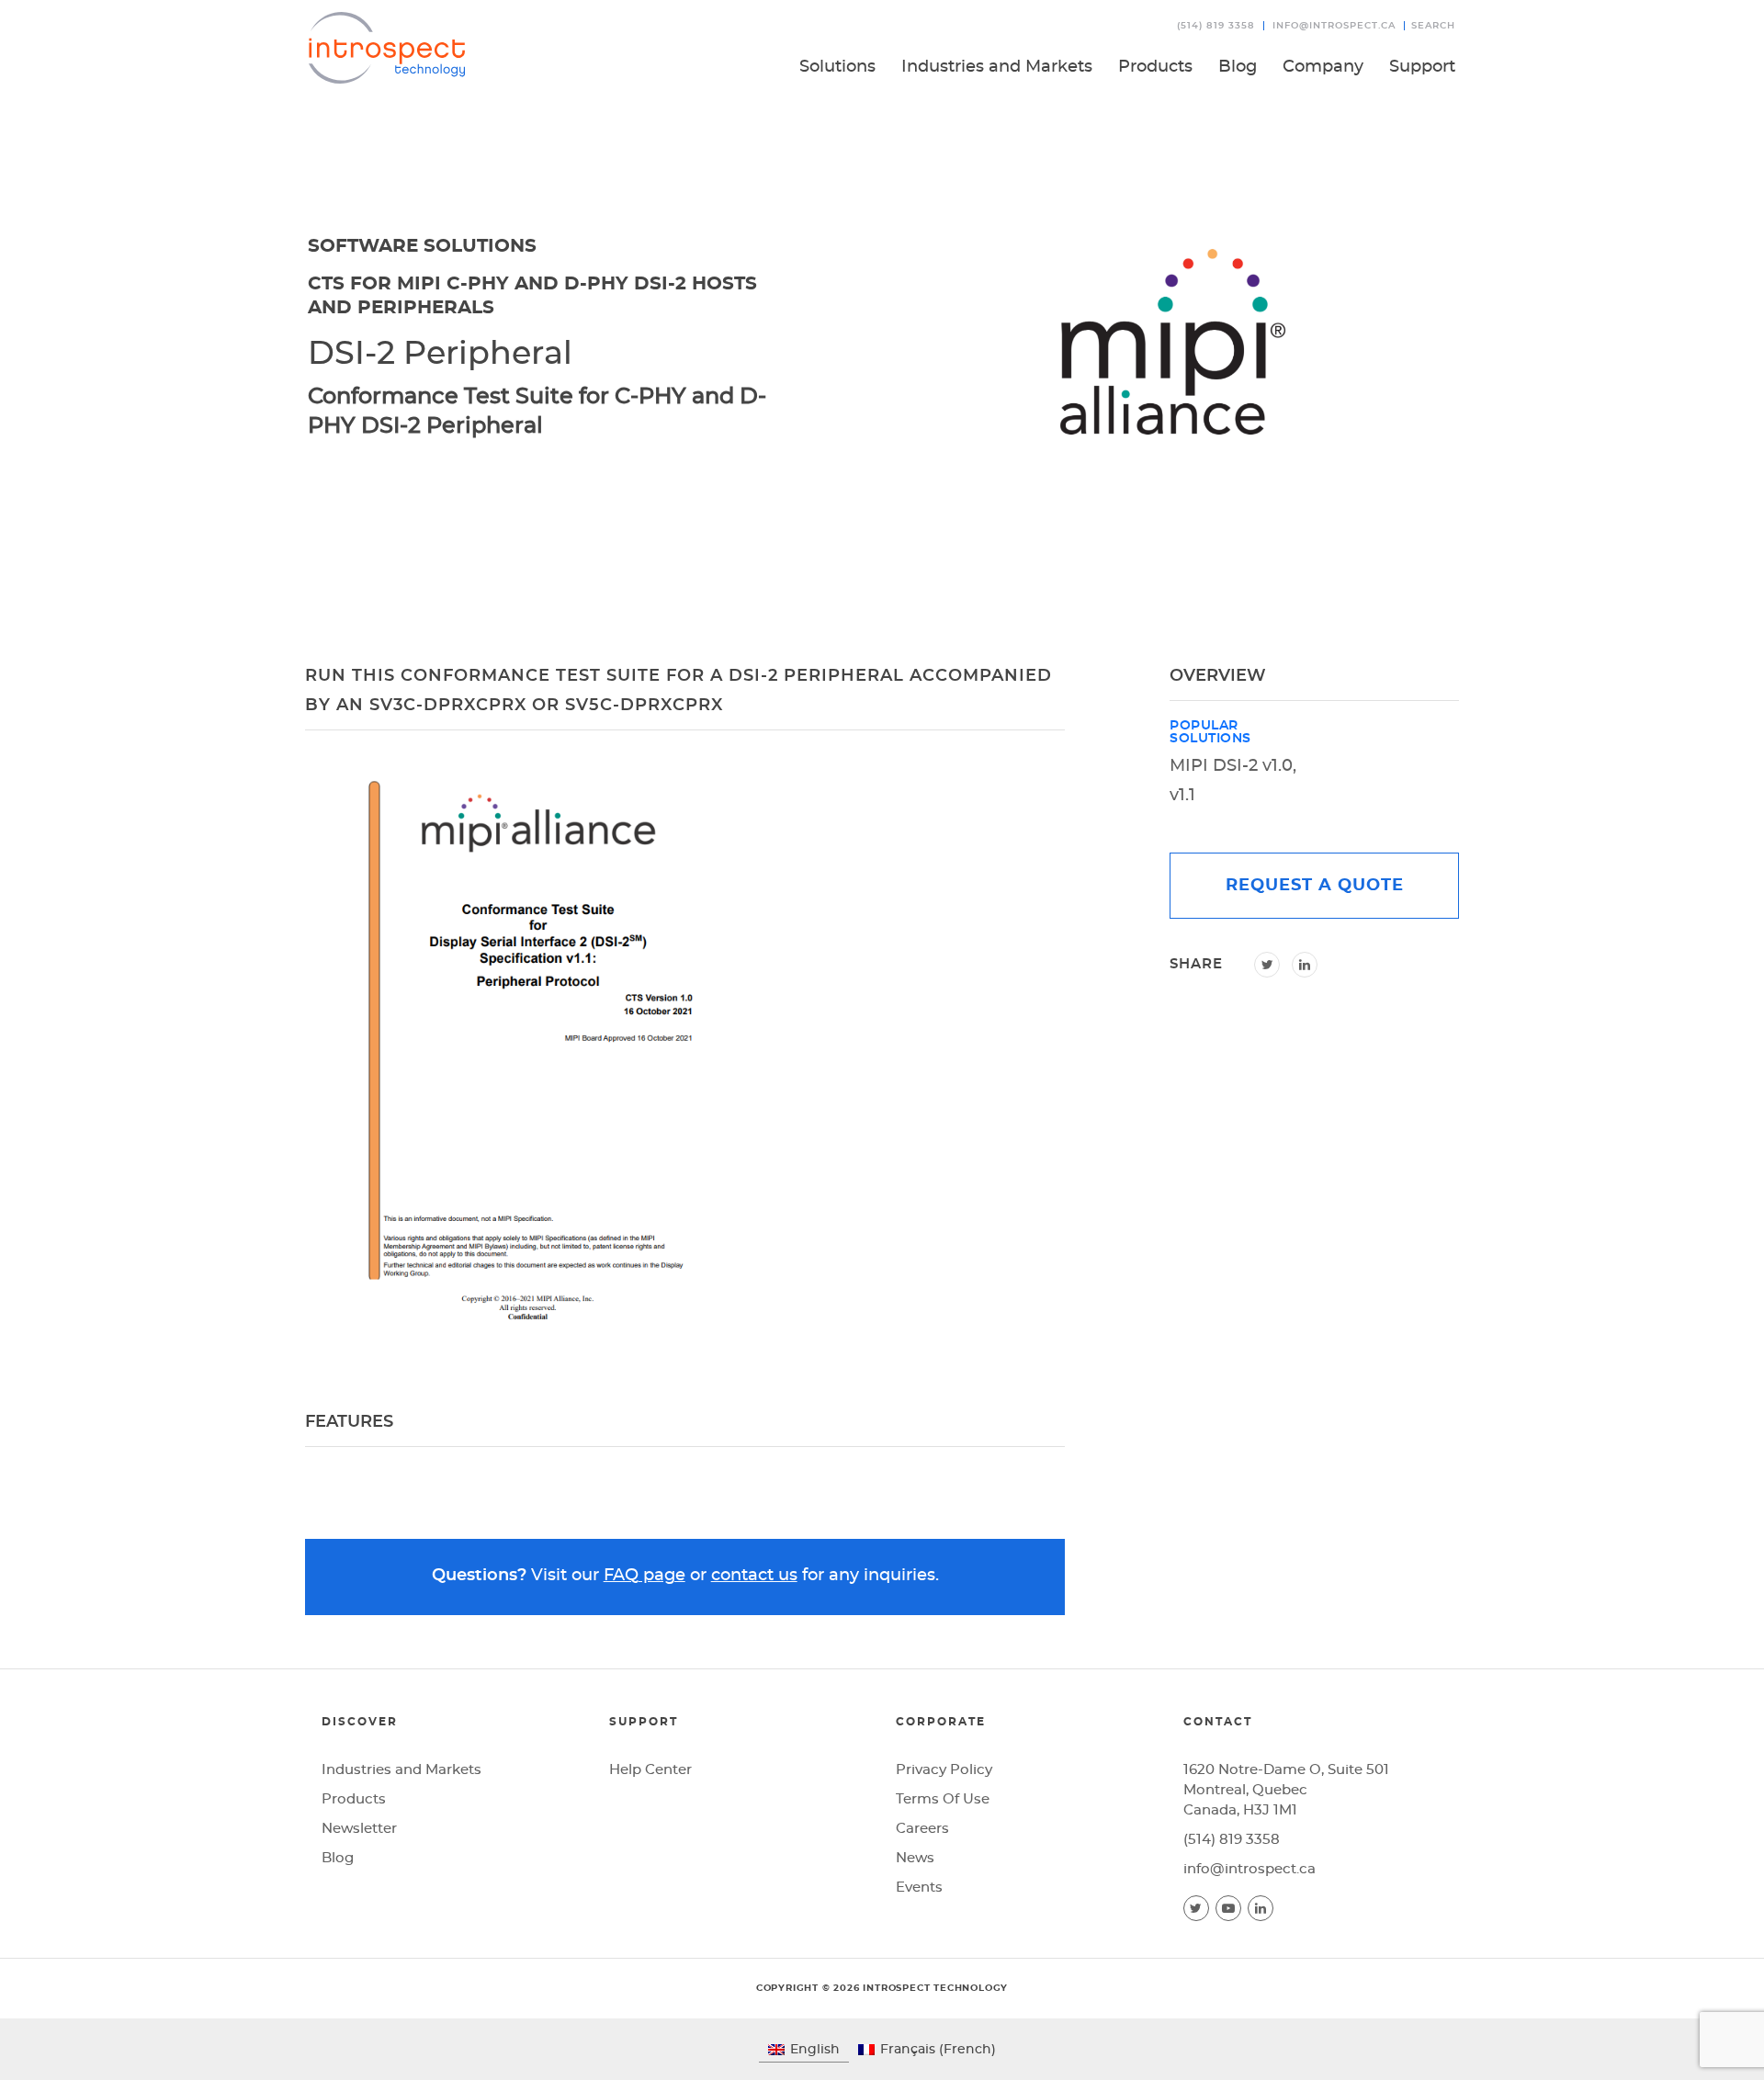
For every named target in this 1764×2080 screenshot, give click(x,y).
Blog (1238, 67)
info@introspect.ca (1334, 26)
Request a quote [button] (1315, 886)
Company (1323, 67)
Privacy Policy (944, 1770)
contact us (754, 1576)
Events (919, 1888)
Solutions (837, 67)
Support (1422, 67)
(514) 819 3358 (1216, 26)
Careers (922, 1829)
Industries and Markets (997, 67)
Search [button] (1433, 26)
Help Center (650, 1770)
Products (1155, 67)
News (915, 1858)
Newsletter (359, 1829)
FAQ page (645, 1576)
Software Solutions (422, 246)
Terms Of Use (943, 1799)
